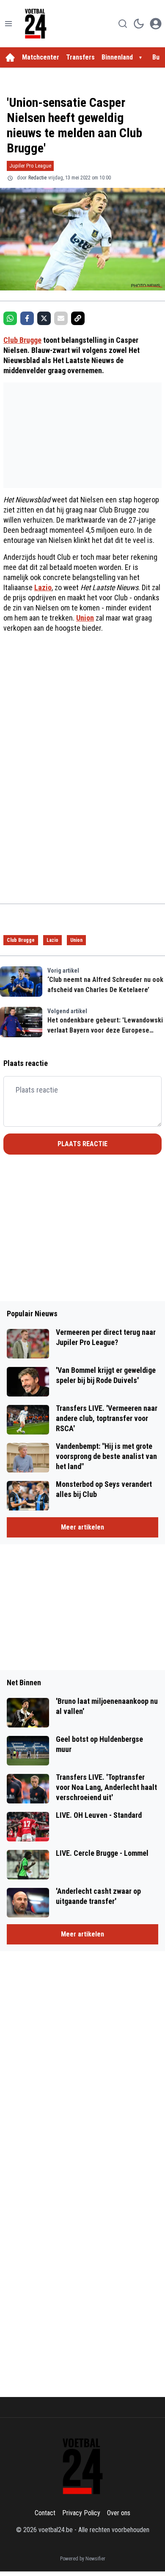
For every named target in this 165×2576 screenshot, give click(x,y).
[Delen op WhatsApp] (10, 318)
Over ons (119, 2513)
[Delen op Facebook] (27, 318)
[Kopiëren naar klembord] (78, 318)
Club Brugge (22, 340)
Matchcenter (41, 57)
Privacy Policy (81, 2513)
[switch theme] (139, 24)
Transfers (80, 57)
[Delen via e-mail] (61, 318)
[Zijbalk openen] (8, 24)
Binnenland (117, 57)
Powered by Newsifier (83, 2559)
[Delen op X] (44, 318)
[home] (10, 57)
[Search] (123, 24)
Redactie (37, 178)
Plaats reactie (82, 1144)
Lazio (43, 587)
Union (85, 618)
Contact (45, 2513)
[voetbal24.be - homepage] (36, 24)
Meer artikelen (82, 1527)
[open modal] (156, 24)
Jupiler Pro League (30, 166)
